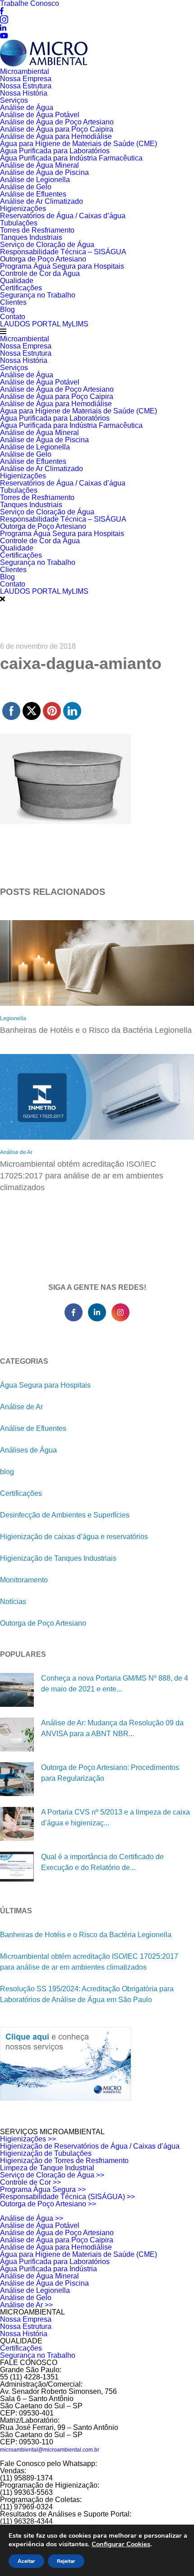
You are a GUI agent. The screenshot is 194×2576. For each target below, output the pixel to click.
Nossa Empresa (26, 79)
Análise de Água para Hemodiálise (56, 136)
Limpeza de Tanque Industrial (47, 2168)
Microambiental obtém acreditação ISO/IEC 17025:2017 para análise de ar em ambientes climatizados (82, 1176)
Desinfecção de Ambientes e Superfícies (65, 1515)
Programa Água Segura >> (43, 2189)
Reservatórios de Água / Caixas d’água (63, 216)
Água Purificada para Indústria (48, 2269)
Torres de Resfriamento (37, 230)
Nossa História (24, 93)
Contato (13, 317)
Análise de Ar (16, 1152)
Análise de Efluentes (33, 194)
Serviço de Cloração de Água (47, 245)
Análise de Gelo (26, 187)
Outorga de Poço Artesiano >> (48, 2204)
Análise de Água (27, 108)
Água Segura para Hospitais (45, 1385)
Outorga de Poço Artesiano (43, 259)
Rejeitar (66, 2561)
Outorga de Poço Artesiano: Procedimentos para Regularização (110, 1773)
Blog (7, 309)
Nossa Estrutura (26, 86)
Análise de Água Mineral (39, 165)
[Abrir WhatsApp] (171, 2553)
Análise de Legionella (35, 180)
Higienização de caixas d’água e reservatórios (74, 1537)
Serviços (14, 100)
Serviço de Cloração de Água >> (52, 2175)
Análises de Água (28, 1450)
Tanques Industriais (31, 237)
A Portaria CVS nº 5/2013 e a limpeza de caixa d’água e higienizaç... (115, 1817)
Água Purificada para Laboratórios (55, 151)
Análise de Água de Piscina (44, 172)
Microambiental (25, 71)
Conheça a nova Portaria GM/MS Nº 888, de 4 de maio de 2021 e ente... (115, 1684)
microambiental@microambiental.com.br (50, 2450)
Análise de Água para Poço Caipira (57, 129)
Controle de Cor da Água (40, 273)
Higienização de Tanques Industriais (58, 1558)
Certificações (21, 288)
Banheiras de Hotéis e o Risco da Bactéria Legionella (96, 1030)
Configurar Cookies (121, 2544)
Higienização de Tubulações (46, 2153)
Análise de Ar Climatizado (42, 201)
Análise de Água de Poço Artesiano (57, 122)
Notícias (13, 1602)
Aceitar (26, 2561)
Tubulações (19, 223)
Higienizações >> (28, 2139)
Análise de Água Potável (40, 115)
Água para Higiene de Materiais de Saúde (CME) (79, 144)
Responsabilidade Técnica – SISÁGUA (63, 252)
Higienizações (23, 209)
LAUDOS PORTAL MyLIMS (44, 324)
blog (7, 1472)
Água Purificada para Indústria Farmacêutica (71, 158)
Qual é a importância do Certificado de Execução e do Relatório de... (102, 1862)
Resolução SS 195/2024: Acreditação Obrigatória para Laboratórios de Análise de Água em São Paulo (87, 1994)
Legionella (13, 1018)
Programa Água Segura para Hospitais (62, 266)
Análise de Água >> (32, 2218)
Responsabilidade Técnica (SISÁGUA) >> (67, 2197)
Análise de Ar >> (26, 2305)
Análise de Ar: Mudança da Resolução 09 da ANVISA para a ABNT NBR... (112, 1728)
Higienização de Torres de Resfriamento (64, 2161)
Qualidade (17, 281)
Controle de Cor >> (30, 2182)
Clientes (13, 302)
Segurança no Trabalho (38, 295)
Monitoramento (24, 1580)
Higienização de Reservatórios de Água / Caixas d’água (90, 2146)
